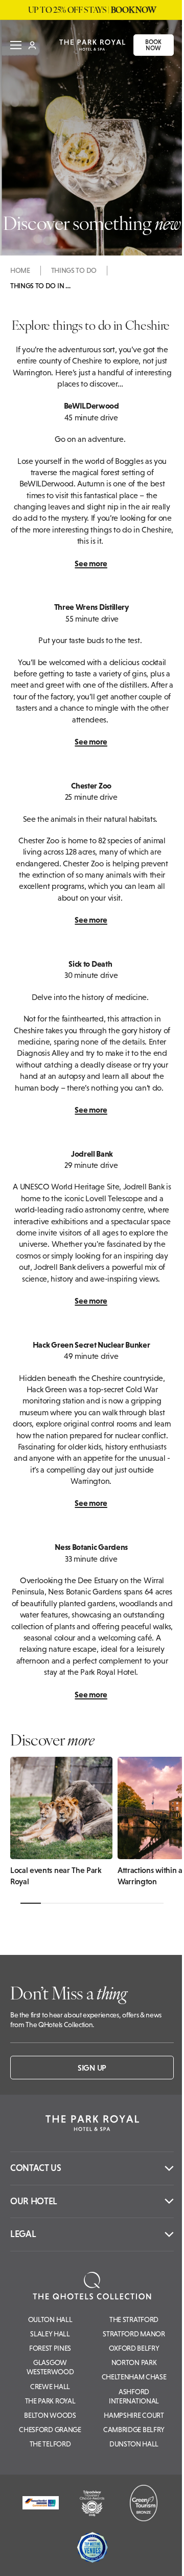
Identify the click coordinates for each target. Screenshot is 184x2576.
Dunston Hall (134, 2444)
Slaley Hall (50, 2334)
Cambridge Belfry (134, 2430)
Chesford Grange (50, 2430)
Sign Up (92, 2068)
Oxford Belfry (134, 2348)
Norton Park (134, 2362)
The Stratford (134, 2319)
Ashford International (134, 2396)
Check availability (116, 2555)
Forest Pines (50, 2348)
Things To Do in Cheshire (41, 286)
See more (91, 563)
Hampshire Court (134, 2415)
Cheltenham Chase (134, 2377)
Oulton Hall (50, 2319)
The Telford (50, 2444)
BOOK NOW (148, 45)
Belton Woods (50, 2415)
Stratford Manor (134, 2334)
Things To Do (74, 270)
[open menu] (16, 45)
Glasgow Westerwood (50, 2367)
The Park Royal (50, 2401)
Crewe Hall (50, 2387)
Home (20, 270)
